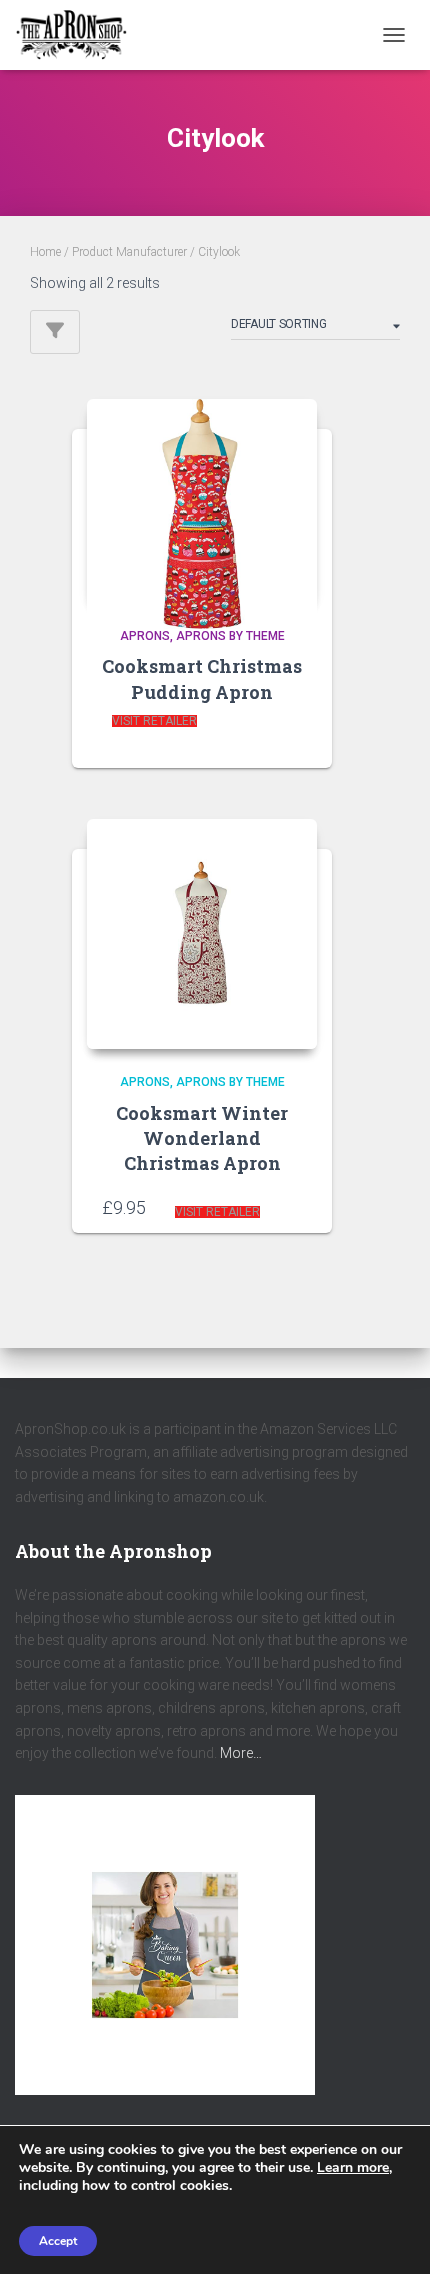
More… (241, 1753)
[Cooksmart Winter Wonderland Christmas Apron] (202, 934)
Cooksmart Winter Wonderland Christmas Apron (202, 1138)
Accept (58, 2241)
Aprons (145, 636)
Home (45, 252)
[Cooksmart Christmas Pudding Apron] (202, 501)
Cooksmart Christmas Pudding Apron (202, 678)
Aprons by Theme (230, 636)
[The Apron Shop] (79, 35)
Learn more (353, 2167)
